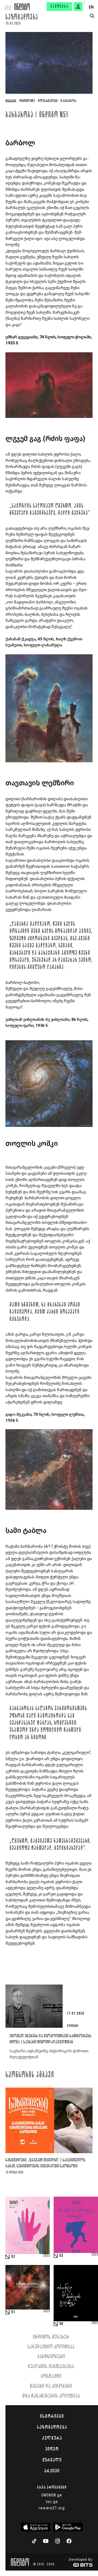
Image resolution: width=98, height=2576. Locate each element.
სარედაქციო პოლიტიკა (51, 2347)
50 (61, 2324)
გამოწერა (60, 7)
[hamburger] (7, 5)
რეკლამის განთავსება (51, 2367)
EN (91, 7)
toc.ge (52, 2502)
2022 (95, 2323)
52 (61, 2256)
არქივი (52, 2471)
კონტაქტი (51, 2376)
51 (13, 2312)
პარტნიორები (51, 2357)
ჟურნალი (52, 2460)
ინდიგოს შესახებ (51, 2337)
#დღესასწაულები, (48, 101)
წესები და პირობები (51, 2386)
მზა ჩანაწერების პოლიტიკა (51, 2396)
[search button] (92, 16)
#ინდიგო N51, (27, 101)
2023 (47, 2256)
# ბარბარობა (68, 101)
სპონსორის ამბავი (30, 2075)
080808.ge (52, 2495)
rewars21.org (52, 2508)
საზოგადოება (22, 18)
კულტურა (52, 2438)
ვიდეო (52, 2449)
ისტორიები (52, 2416)
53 (13, 2257)
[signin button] (78, 7)
